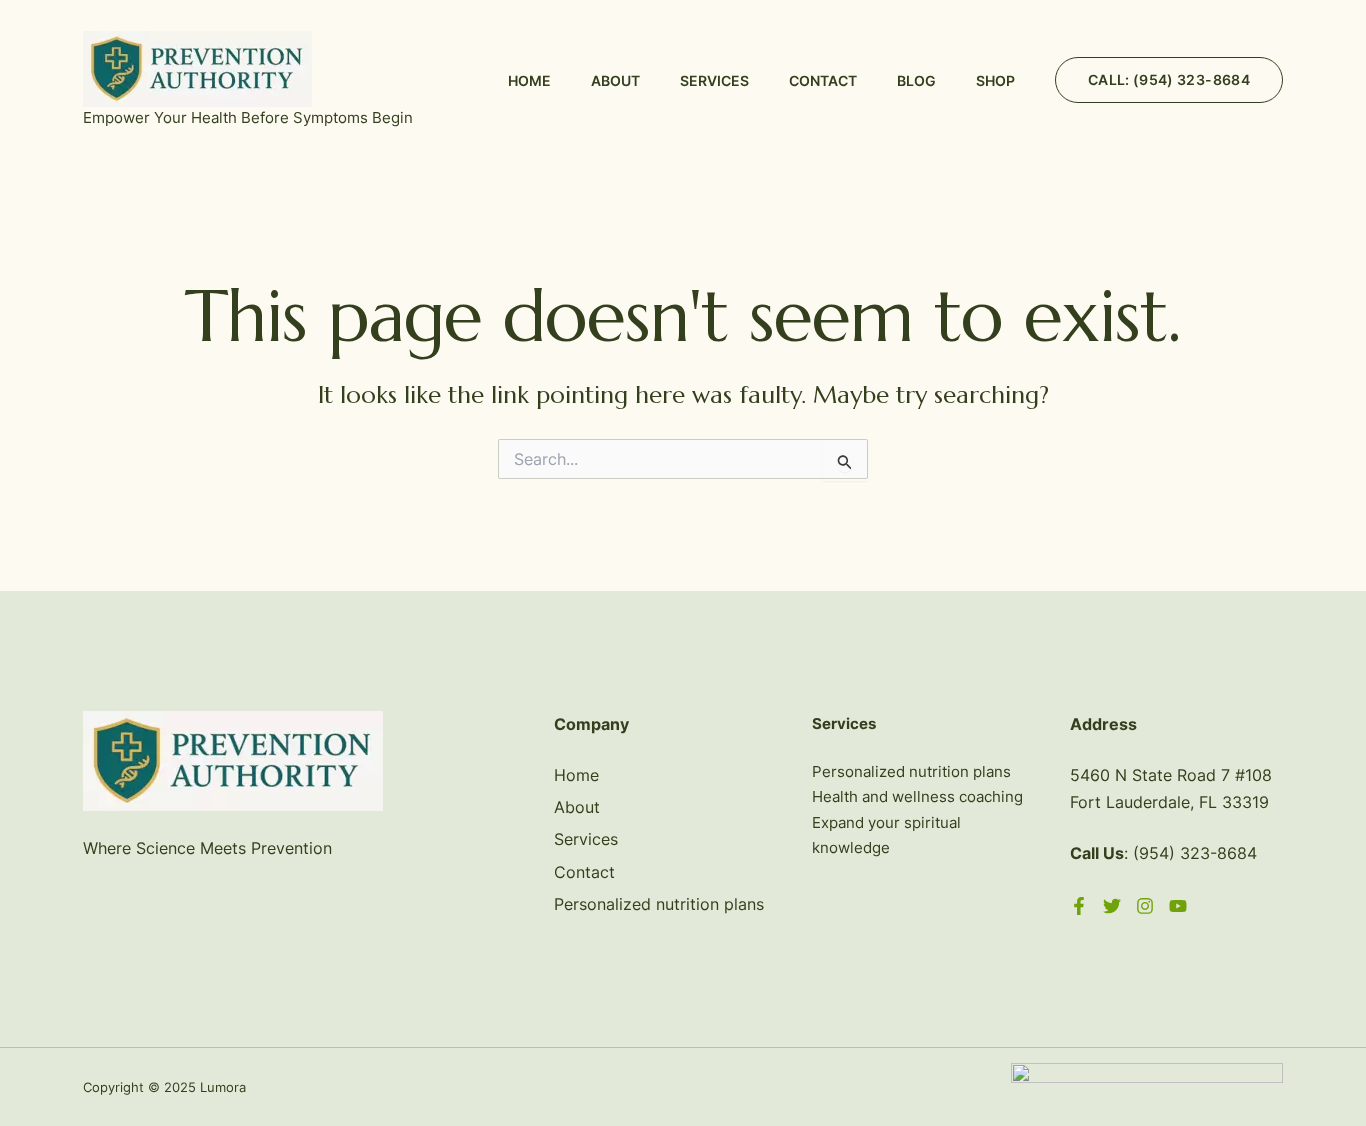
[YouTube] (1178, 906)
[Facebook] (1079, 906)
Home (529, 80)
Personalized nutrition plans (659, 904)
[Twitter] (1112, 906)
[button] (1169, 80)
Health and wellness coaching (917, 796)
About (615, 80)
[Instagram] (1145, 906)
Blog (916, 80)
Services (714, 80)
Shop (995, 80)
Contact (823, 80)
